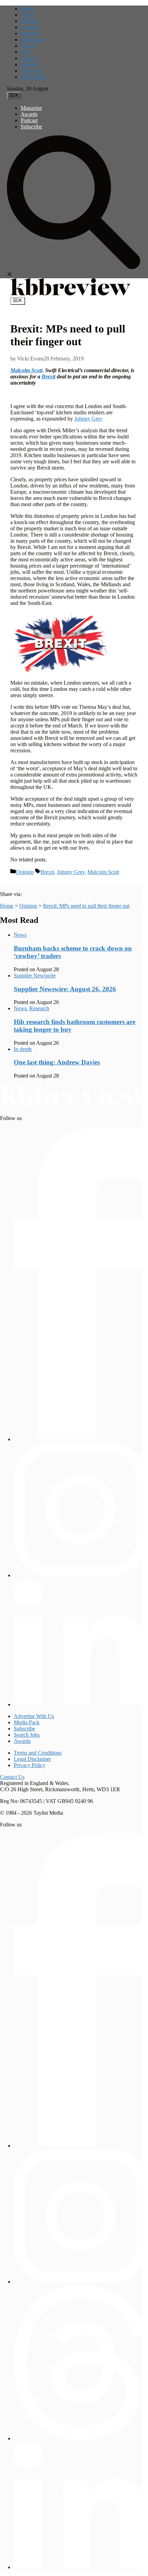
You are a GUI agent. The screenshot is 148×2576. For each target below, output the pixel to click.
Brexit (49, 377)
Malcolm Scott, (27, 370)
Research (39, 1008)
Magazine (31, 108)
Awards (29, 114)
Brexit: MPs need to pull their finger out (86, 906)
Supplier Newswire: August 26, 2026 (65, 989)
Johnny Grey (88, 419)
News (27, 15)
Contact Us (12, 1777)
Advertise (31, 71)
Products (30, 33)
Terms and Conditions (38, 1753)
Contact (29, 58)
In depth (30, 27)
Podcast (29, 120)
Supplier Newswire (35, 976)
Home (27, 8)
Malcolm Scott (103, 872)
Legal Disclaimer (32, 1759)
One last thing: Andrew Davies (57, 1062)
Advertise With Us (34, 1716)
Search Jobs (27, 1735)
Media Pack (34, 77)
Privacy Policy (30, 1765)
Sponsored (32, 40)
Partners (29, 64)
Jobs (25, 52)
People (28, 46)
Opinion (30, 21)
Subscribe (31, 127)
